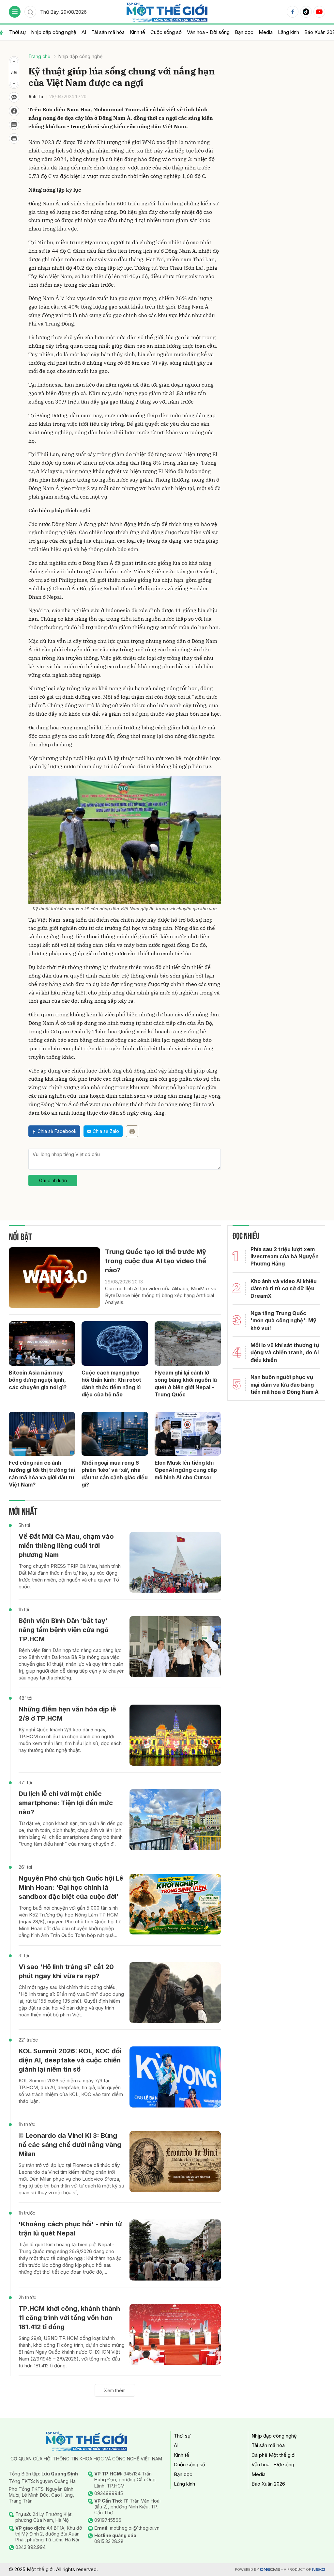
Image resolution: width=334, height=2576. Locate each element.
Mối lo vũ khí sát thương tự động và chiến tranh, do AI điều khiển (285, 1352)
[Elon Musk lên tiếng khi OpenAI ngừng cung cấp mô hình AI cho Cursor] (188, 1434)
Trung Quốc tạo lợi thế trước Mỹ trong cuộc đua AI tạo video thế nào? (156, 1261)
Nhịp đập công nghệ (54, 32)
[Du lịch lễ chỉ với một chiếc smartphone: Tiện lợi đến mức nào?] (175, 1820)
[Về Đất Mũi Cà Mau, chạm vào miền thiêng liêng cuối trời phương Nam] (175, 1562)
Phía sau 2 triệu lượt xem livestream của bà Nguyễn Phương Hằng (285, 1256)
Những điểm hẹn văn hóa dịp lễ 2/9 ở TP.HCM (67, 1714)
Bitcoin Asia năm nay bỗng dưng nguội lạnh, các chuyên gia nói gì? (38, 1380)
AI (84, 32)
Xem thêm (115, 2390)
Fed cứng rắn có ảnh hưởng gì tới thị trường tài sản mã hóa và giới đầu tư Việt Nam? (42, 1474)
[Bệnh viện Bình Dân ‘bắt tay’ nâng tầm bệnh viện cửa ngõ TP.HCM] (175, 1647)
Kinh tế (137, 32)
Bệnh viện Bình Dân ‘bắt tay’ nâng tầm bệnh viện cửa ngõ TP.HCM (64, 1630)
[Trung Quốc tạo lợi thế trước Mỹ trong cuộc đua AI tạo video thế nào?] (54, 1278)
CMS (270, 2570)
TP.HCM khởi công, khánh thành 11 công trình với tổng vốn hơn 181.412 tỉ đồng (69, 2318)
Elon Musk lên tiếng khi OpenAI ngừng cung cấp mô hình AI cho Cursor (186, 1470)
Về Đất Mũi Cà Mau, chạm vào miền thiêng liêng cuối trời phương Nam (66, 1546)
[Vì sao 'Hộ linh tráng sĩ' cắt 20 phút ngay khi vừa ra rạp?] (175, 1993)
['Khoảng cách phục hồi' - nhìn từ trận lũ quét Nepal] (175, 2250)
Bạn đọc (244, 32)
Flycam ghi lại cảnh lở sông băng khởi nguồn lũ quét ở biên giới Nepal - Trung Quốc (186, 1383)
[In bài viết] (14, 138)
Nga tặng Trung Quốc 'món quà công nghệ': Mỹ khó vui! (283, 1320)
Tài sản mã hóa (108, 32)
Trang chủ (39, 56)
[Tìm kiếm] (30, 12)
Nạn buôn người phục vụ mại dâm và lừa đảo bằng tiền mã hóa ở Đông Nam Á (285, 1384)
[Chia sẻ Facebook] (14, 111)
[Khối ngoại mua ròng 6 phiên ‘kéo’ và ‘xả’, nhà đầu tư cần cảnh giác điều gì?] (115, 1434)
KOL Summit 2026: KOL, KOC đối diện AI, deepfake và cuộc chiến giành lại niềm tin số (70, 2060)
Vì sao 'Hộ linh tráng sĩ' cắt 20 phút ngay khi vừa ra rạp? (66, 1971)
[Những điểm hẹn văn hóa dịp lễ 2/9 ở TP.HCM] (175, 1735)
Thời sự (17, 32)
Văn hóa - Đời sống (208, 32)
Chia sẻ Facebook (57, 1131)
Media (266, 32)
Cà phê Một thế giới (273, 2455)
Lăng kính (288, 32)
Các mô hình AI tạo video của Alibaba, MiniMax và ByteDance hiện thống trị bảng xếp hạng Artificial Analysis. (161, 1295)
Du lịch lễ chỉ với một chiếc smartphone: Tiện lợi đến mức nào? (66, 1803)
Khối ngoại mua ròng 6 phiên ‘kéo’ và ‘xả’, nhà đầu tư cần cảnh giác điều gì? (115, 1474)
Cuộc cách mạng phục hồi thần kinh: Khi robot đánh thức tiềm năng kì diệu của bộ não (111, 1383)
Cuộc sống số (166, 32)
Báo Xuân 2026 (268, 2484)
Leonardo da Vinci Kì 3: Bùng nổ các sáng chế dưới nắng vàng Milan (70, 2145)
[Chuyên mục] (15, 12)
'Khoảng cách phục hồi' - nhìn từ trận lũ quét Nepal (70, 2229)
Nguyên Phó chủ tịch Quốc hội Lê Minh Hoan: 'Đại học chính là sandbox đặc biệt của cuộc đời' (71, 1887)
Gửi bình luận (53, 1180)
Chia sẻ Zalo (106, 1131)
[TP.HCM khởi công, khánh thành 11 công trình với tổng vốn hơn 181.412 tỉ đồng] (175, 2335)
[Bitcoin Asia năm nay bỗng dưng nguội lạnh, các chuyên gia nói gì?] (42, 1344)
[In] (132, 1131)
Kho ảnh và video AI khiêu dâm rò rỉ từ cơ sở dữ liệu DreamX (284, 1288)
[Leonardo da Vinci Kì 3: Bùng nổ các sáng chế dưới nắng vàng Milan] (175, 2162)
